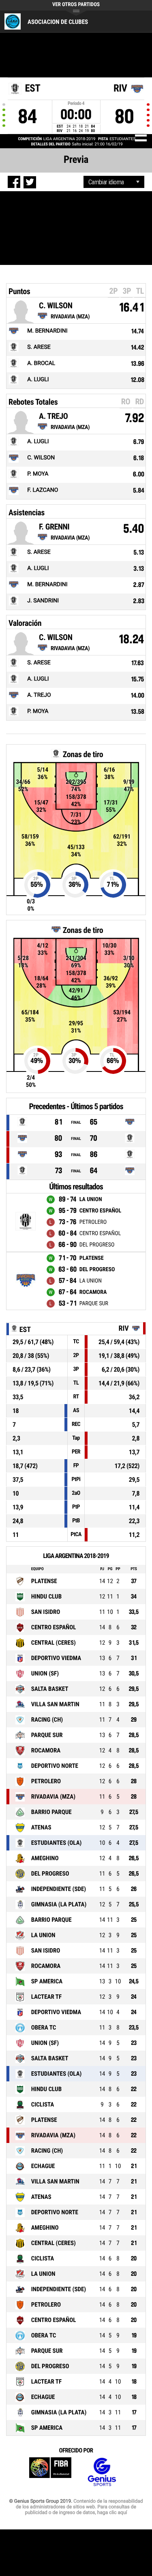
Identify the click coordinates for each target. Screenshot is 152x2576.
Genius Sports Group (102, 2472)
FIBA (50, 2472)
